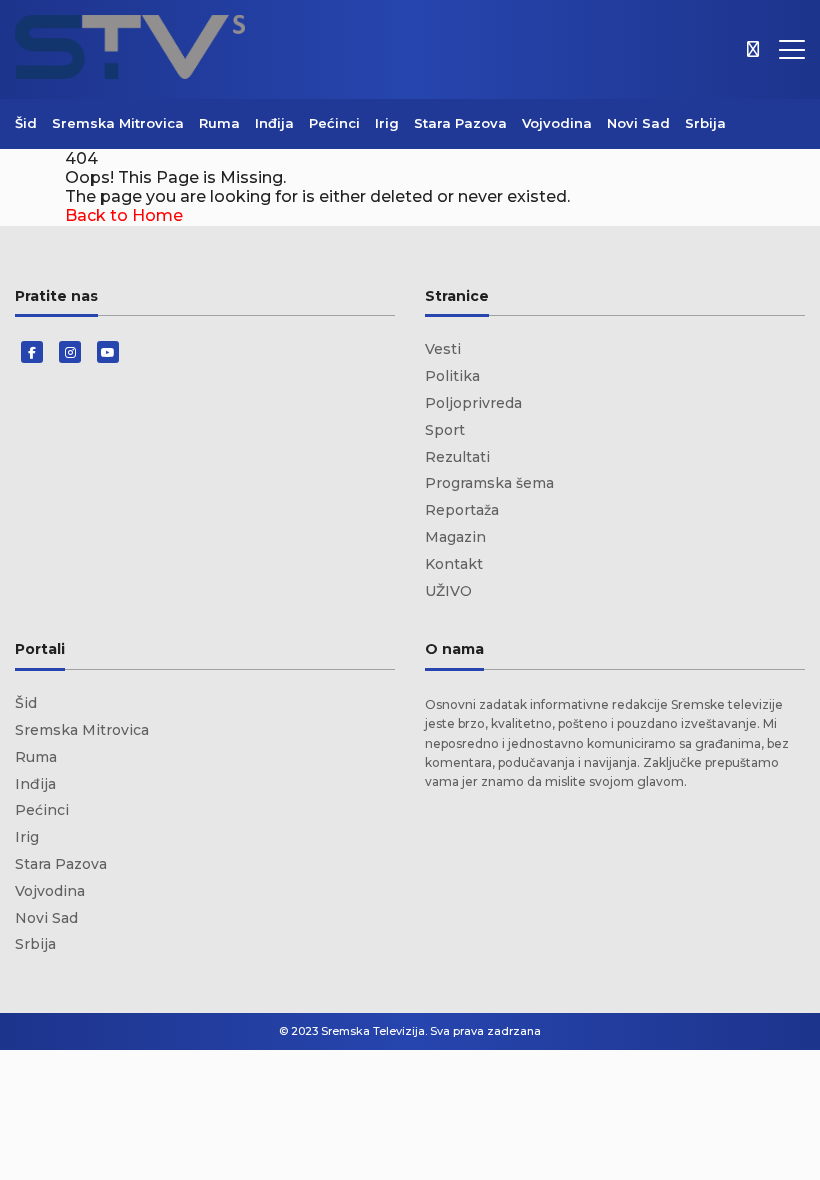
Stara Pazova (460, 123)
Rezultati (457, 457)
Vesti (443, 349)
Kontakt (454, 564)
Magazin (455, 537)
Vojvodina (557, 123)
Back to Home (124, 215)
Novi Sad (638, 123)
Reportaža (462, 510)
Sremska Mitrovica (118, 123)
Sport (445, 430)
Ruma (219, 123)
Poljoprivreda (473, 403)
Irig (387, 123)
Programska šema (489, 483)
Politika (452, 376)
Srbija (705, 123)
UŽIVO (448, 591)
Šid (26, 123)
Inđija (274, 123)
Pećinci (334, 123)
